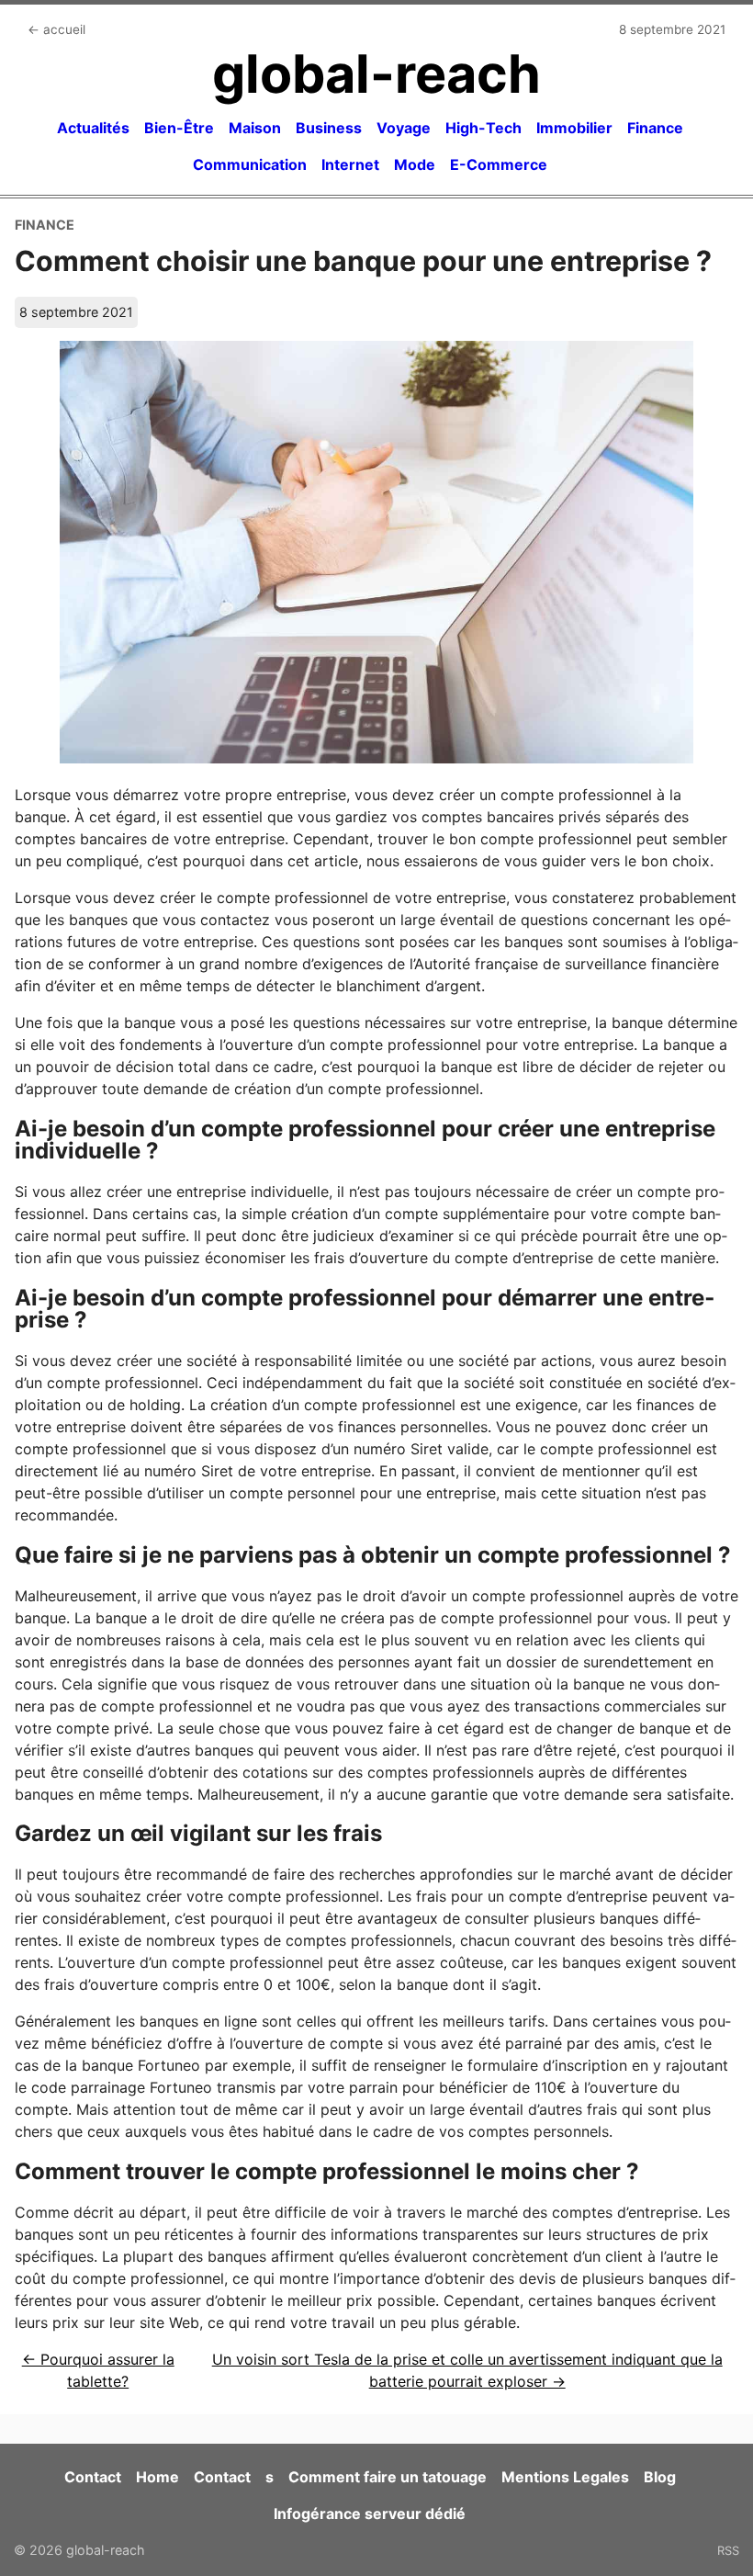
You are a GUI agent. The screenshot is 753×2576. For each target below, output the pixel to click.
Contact (93, 2477)
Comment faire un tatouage (388, 2477)
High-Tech (483, 128)
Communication (250, 164)
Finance (655, 128)
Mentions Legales (565, 2477)
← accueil (56, 29)
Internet (350, 164)
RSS (728, 2550)
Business (329, 128)
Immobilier (574, 128)
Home (157, 2477)
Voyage (404, 128)
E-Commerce (499, 164)
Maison (255, 128)
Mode (415, 164)
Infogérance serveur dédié (370, 2514)
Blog (660, 2477)
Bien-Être (179, 128)
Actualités (93, 128)
